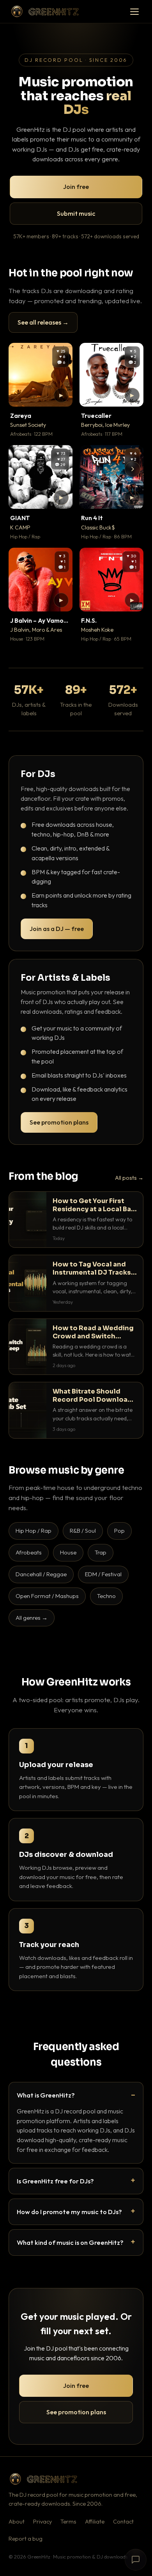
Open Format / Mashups (47, 1596)
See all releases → (43, 322)
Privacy (42, 2522)
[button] (61, 395)
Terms (68, 2522)
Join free (76, 187)
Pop (119, 1531)
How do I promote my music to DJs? (69, 2212)
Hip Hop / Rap (34, 1531)
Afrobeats (29, 1552)
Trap (101, 1552)
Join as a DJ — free (57, 929)
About (17, 2522)
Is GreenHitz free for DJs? (55, 2181)
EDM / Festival (103, 1574)
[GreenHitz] (45, 11)
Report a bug (26, 2539)
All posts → (129, 1178)
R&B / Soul (83, 1531)
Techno (106, 1596)
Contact (123, 2522)
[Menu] (134, 12)
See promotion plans (59, 1122)
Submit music (76, 213)
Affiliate (95, 2522)
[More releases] (133, 469)
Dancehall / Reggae (41, 1574)
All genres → (32, 1618)
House (68, 1552)
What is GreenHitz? (46, 2095)
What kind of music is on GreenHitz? (70, 2242)
